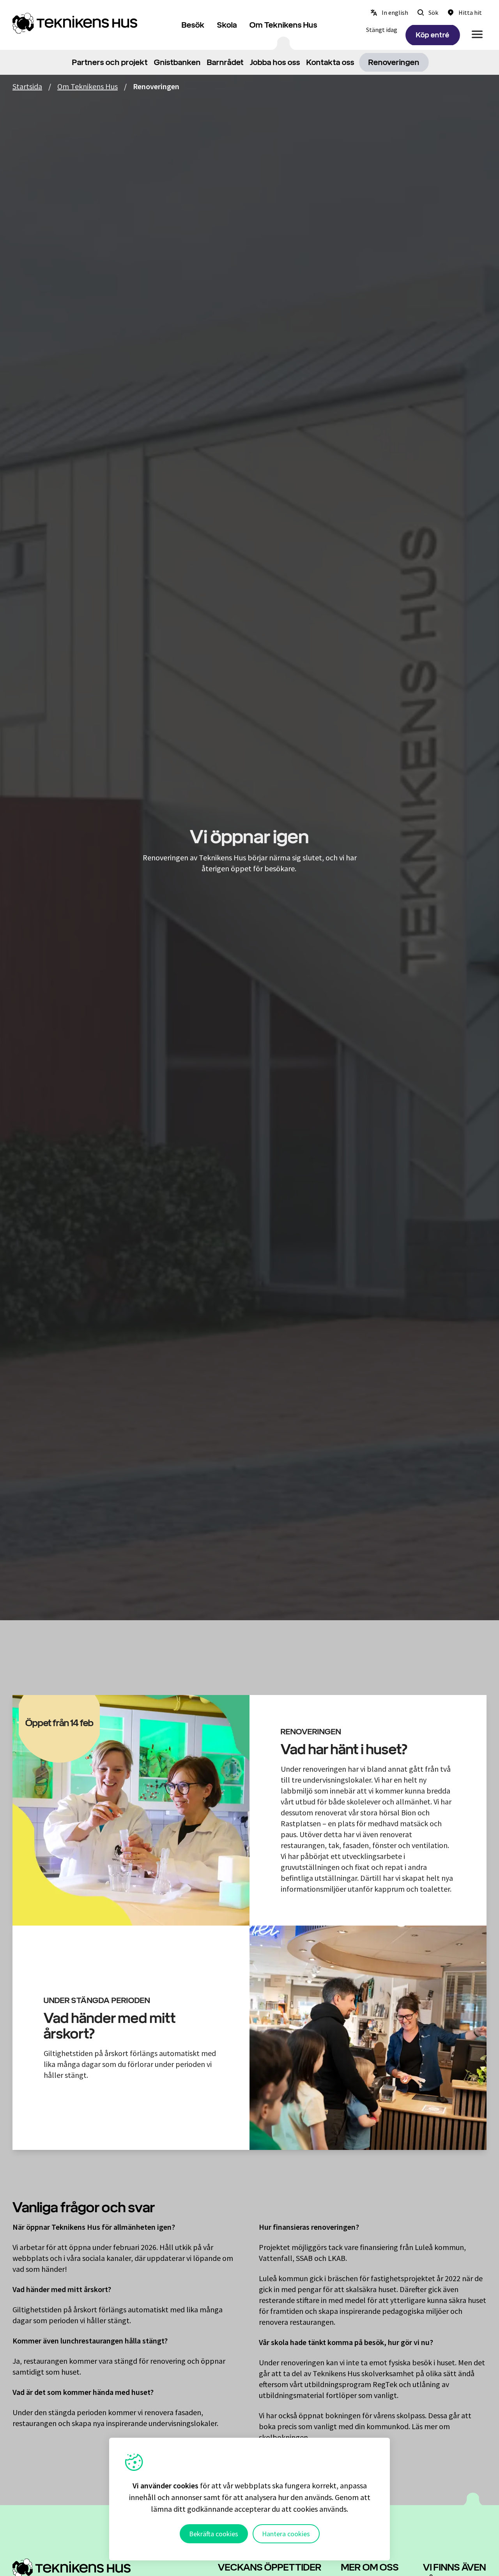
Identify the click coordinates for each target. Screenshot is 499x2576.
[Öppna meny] (477, 34)
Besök (193, 25)
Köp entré (433, 35)
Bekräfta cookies (214, 2534)
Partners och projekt (110, 62)
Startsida (27, 86)
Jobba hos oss (275, 62)
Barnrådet (225, 62)
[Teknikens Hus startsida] (78, 23)
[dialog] (249, 2499)
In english (395, 12)
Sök (433, 12)
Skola (227, 25)
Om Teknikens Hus (283, 25)
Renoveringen (394, 62)
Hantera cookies (286, 2534)
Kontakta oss (330, 62)
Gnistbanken (177, 62)
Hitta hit (470, 12)
